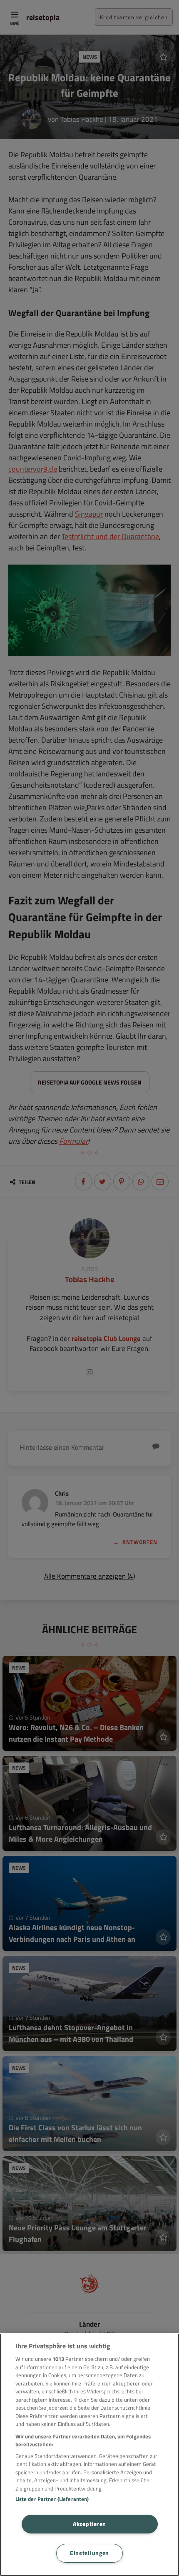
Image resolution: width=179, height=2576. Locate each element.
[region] (89, 2455)
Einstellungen (89, 2553)
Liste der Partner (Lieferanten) (52, 2499)
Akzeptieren (89, 2524)
